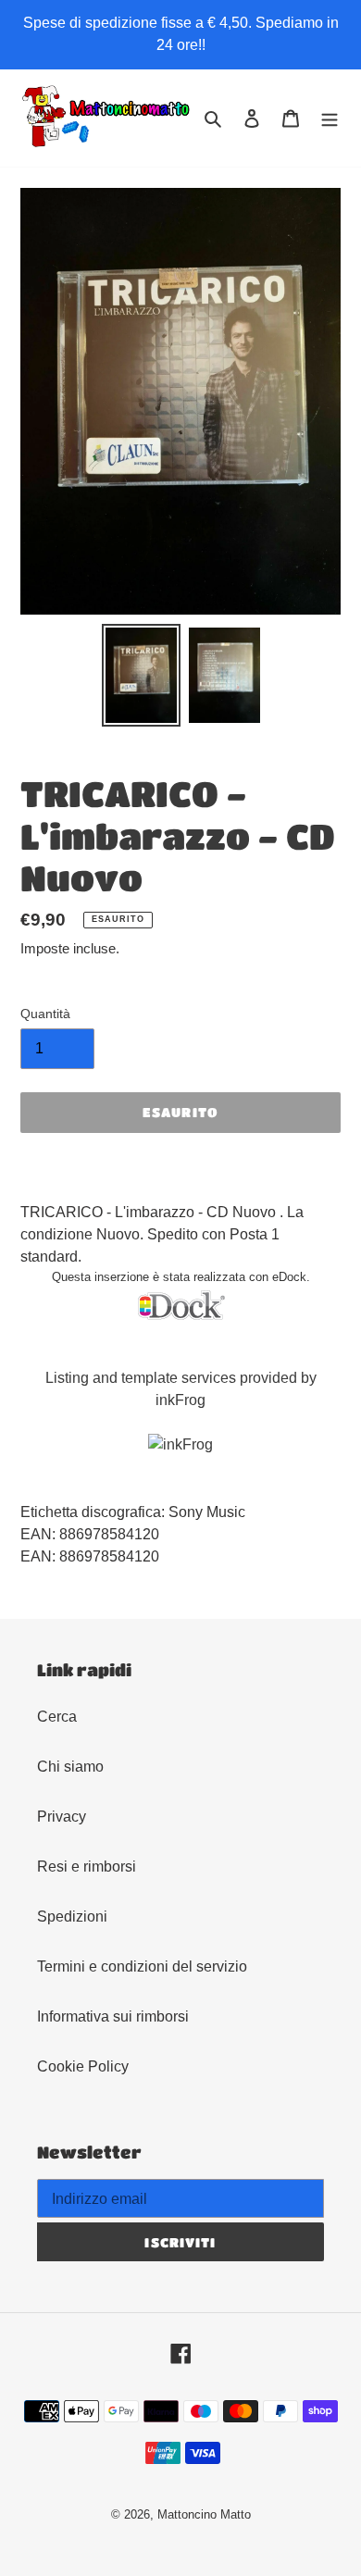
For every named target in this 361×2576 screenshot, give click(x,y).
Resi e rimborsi (87, 1867)
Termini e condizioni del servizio (142, 1966)
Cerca (57, 1717)
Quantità (45, 1014)
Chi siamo (70, 1767)
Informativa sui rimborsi (113, 2016)
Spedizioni (72, 1916)
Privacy (62, 1817)
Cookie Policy (83, 2066)
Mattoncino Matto (204, 2514)
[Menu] (330, 118)
